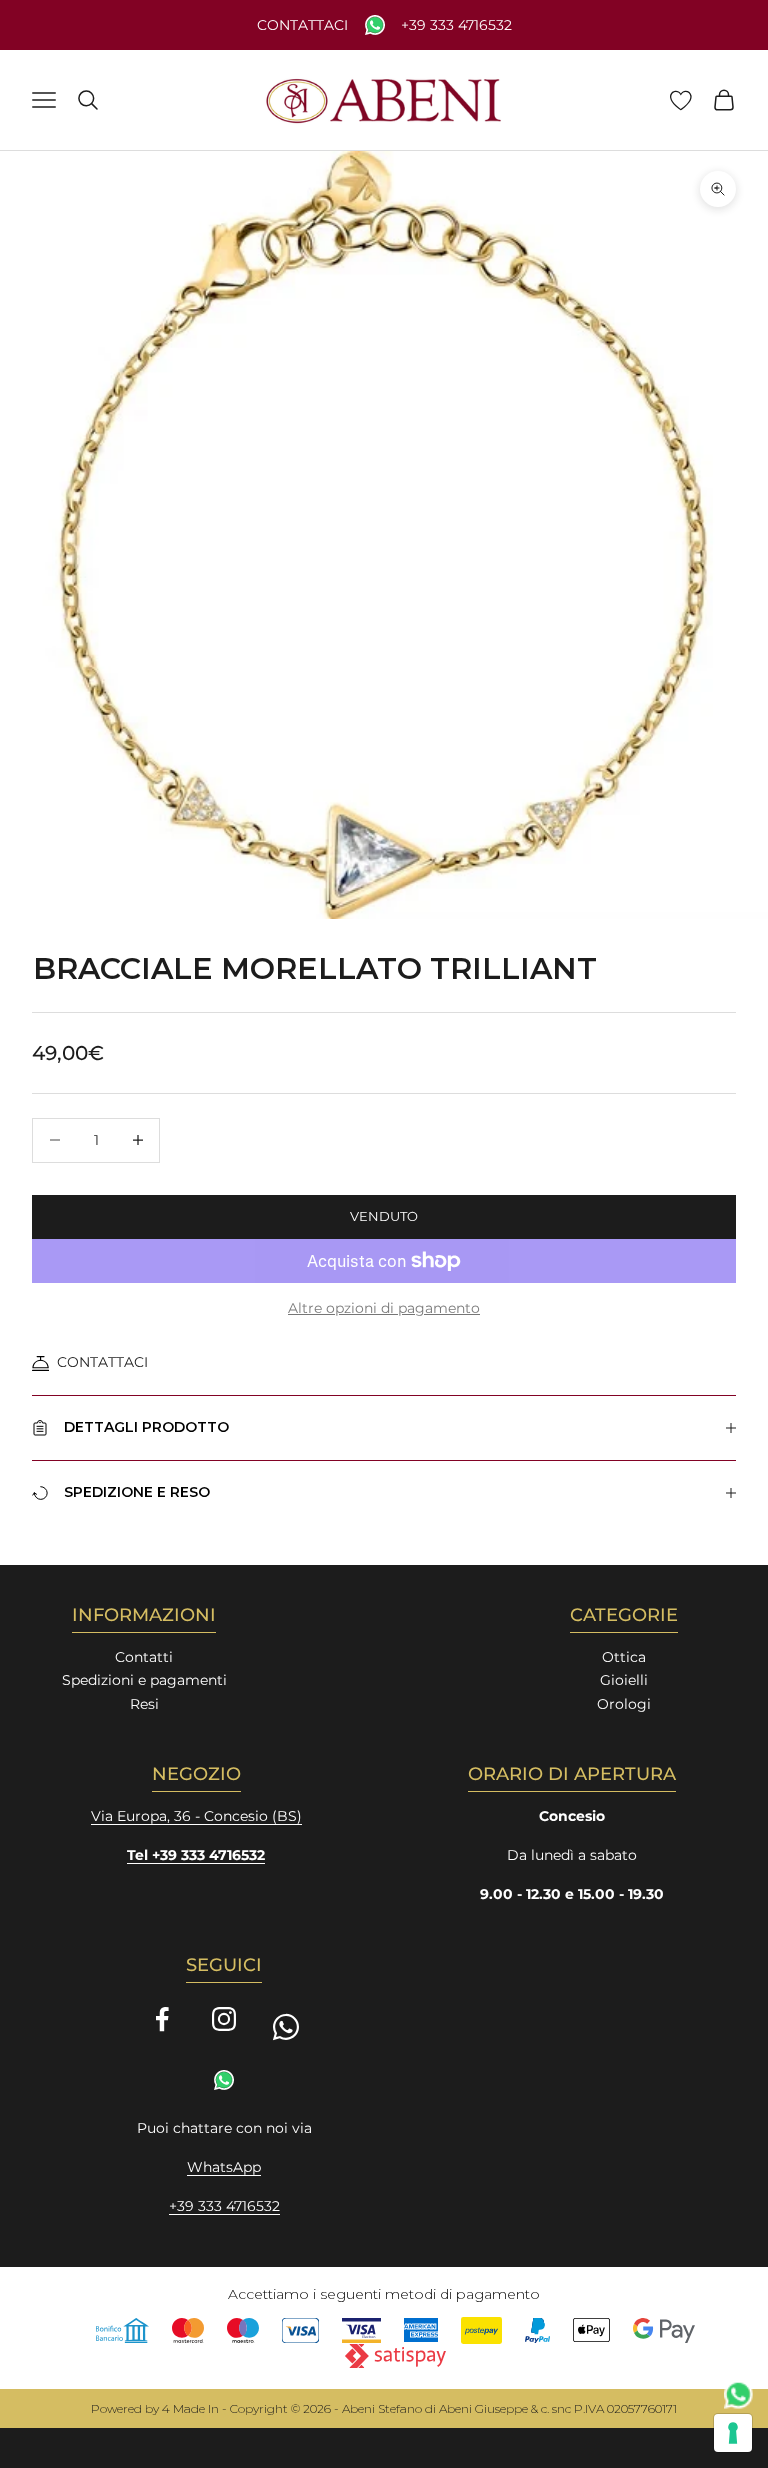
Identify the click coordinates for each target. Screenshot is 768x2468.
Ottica (624, 1657)
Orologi (624, 1704)
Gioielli (624, 1680)
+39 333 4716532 (456, 25)
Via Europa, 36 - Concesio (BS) (196, 1816)
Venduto (384, 1216)
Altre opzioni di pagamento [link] (384, 1308)
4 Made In (190, 2408)
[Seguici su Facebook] (162, 2019)
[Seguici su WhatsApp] (286, 2027)
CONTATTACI (102, 1362)
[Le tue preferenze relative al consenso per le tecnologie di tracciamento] (733, 2433)
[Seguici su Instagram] (224, 2019)
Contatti (144, 1657)
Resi (144, 1704)
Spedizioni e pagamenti (144, 1680)
